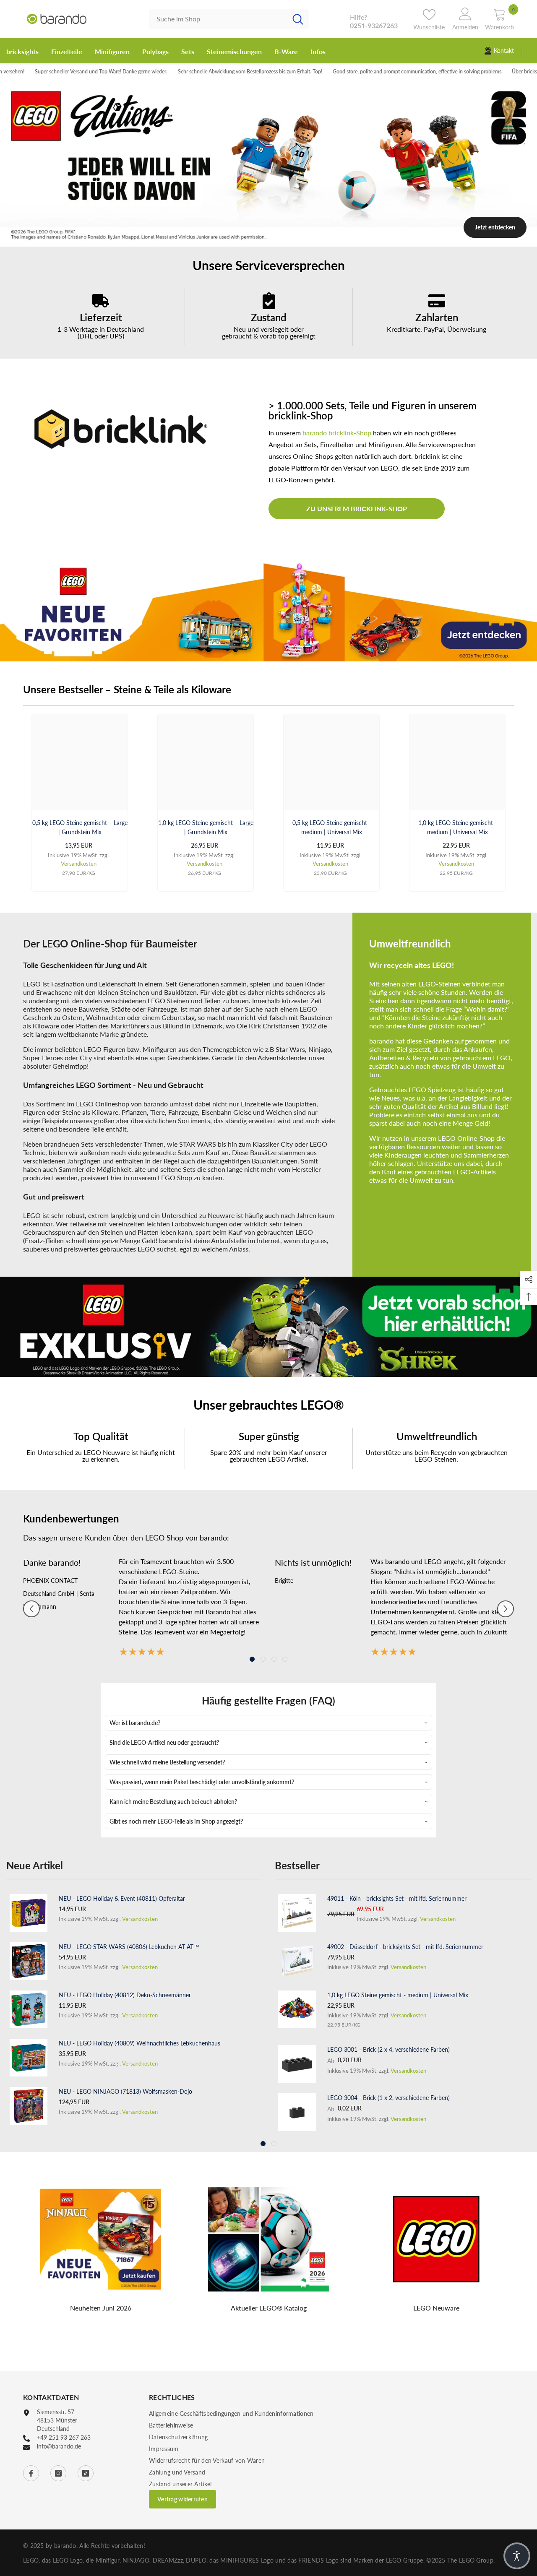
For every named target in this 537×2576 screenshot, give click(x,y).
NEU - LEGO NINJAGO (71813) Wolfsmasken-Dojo (125, 2091)
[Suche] (229, 19)
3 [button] (280, 237)
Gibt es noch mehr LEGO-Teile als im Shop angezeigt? (176, 1821)
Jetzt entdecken (495, 227)
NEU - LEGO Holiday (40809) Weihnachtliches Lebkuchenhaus (139, 2043)
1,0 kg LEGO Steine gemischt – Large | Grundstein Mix (206, 827)
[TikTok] (86, 2473)
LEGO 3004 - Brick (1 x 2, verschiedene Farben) (388, 2098)
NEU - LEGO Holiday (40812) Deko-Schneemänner (125, 1995)
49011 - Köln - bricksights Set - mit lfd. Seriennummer (397, 1898)
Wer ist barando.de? (135, 1723)
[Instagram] (58, 2473)
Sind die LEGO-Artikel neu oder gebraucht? (164, 1742)
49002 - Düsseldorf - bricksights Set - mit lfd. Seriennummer (405, 1947)
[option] (268, 163)
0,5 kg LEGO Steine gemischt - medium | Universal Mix (332, 827)
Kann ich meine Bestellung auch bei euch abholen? (173, 1802)
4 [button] (285, 1659)
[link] (101, 317)
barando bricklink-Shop (337, 433)
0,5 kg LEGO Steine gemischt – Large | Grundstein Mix (80, 827)
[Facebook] (31, 2473)
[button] (31, 1609)
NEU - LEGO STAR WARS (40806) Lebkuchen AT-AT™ (129, 1947)
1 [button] (257, 237)
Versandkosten (79, 864)
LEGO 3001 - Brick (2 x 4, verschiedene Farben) (388, 2049)
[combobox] (218, 19)
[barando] (268, 611)
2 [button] (268, 237)
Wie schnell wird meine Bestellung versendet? (167, 1762)
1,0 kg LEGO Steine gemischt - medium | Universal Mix (457, 827)
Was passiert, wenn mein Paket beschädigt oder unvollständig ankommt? (202, 1782)
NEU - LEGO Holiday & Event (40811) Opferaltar (122, 1898)
